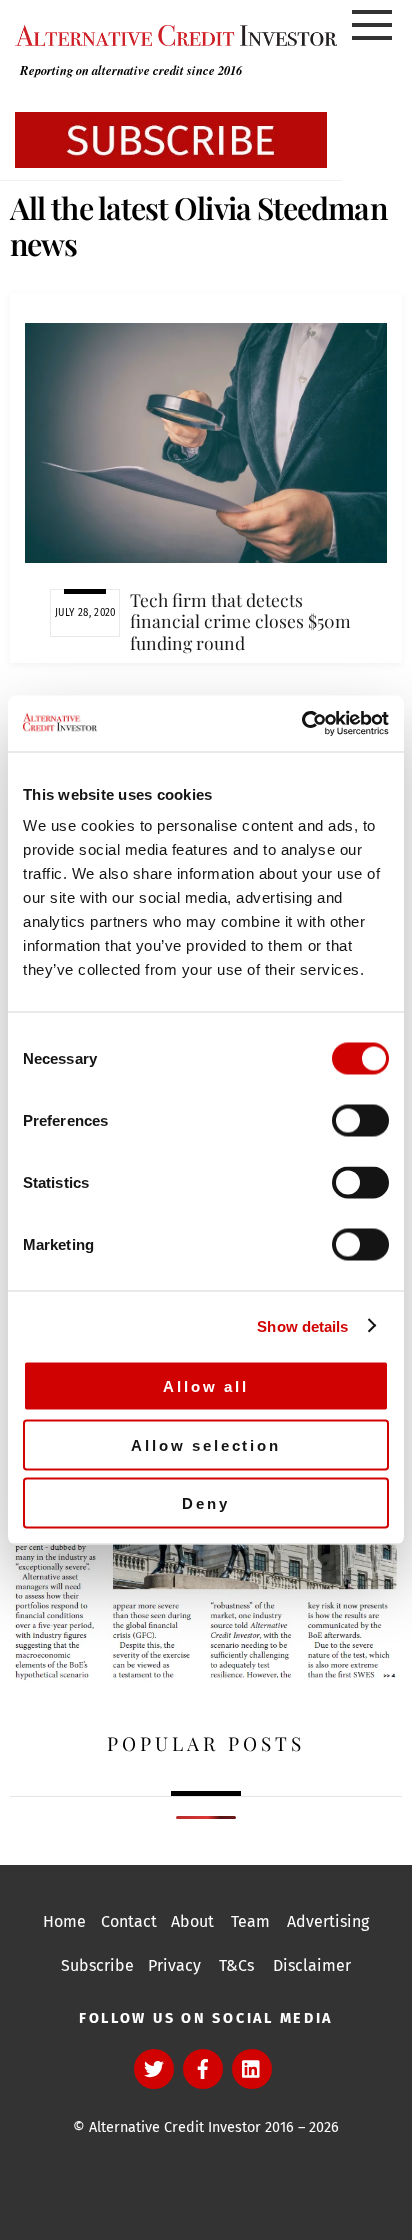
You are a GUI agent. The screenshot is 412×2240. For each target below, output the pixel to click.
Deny (205, 1503)
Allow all (206, 1386)
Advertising (328, 1921)
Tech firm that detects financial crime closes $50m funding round (240, 620)
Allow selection (206, 1444)
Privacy (174, 1965)
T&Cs (236, 1965)
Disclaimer (312, 1965)
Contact (129, 1921)
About (192, 1921)
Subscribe (97, 1965)
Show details (302, 1325)
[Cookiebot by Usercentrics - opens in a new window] (301, 724)
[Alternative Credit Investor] (171, 35)
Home (64, 1921)
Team (250, 1921)
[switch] (360, 1121)
